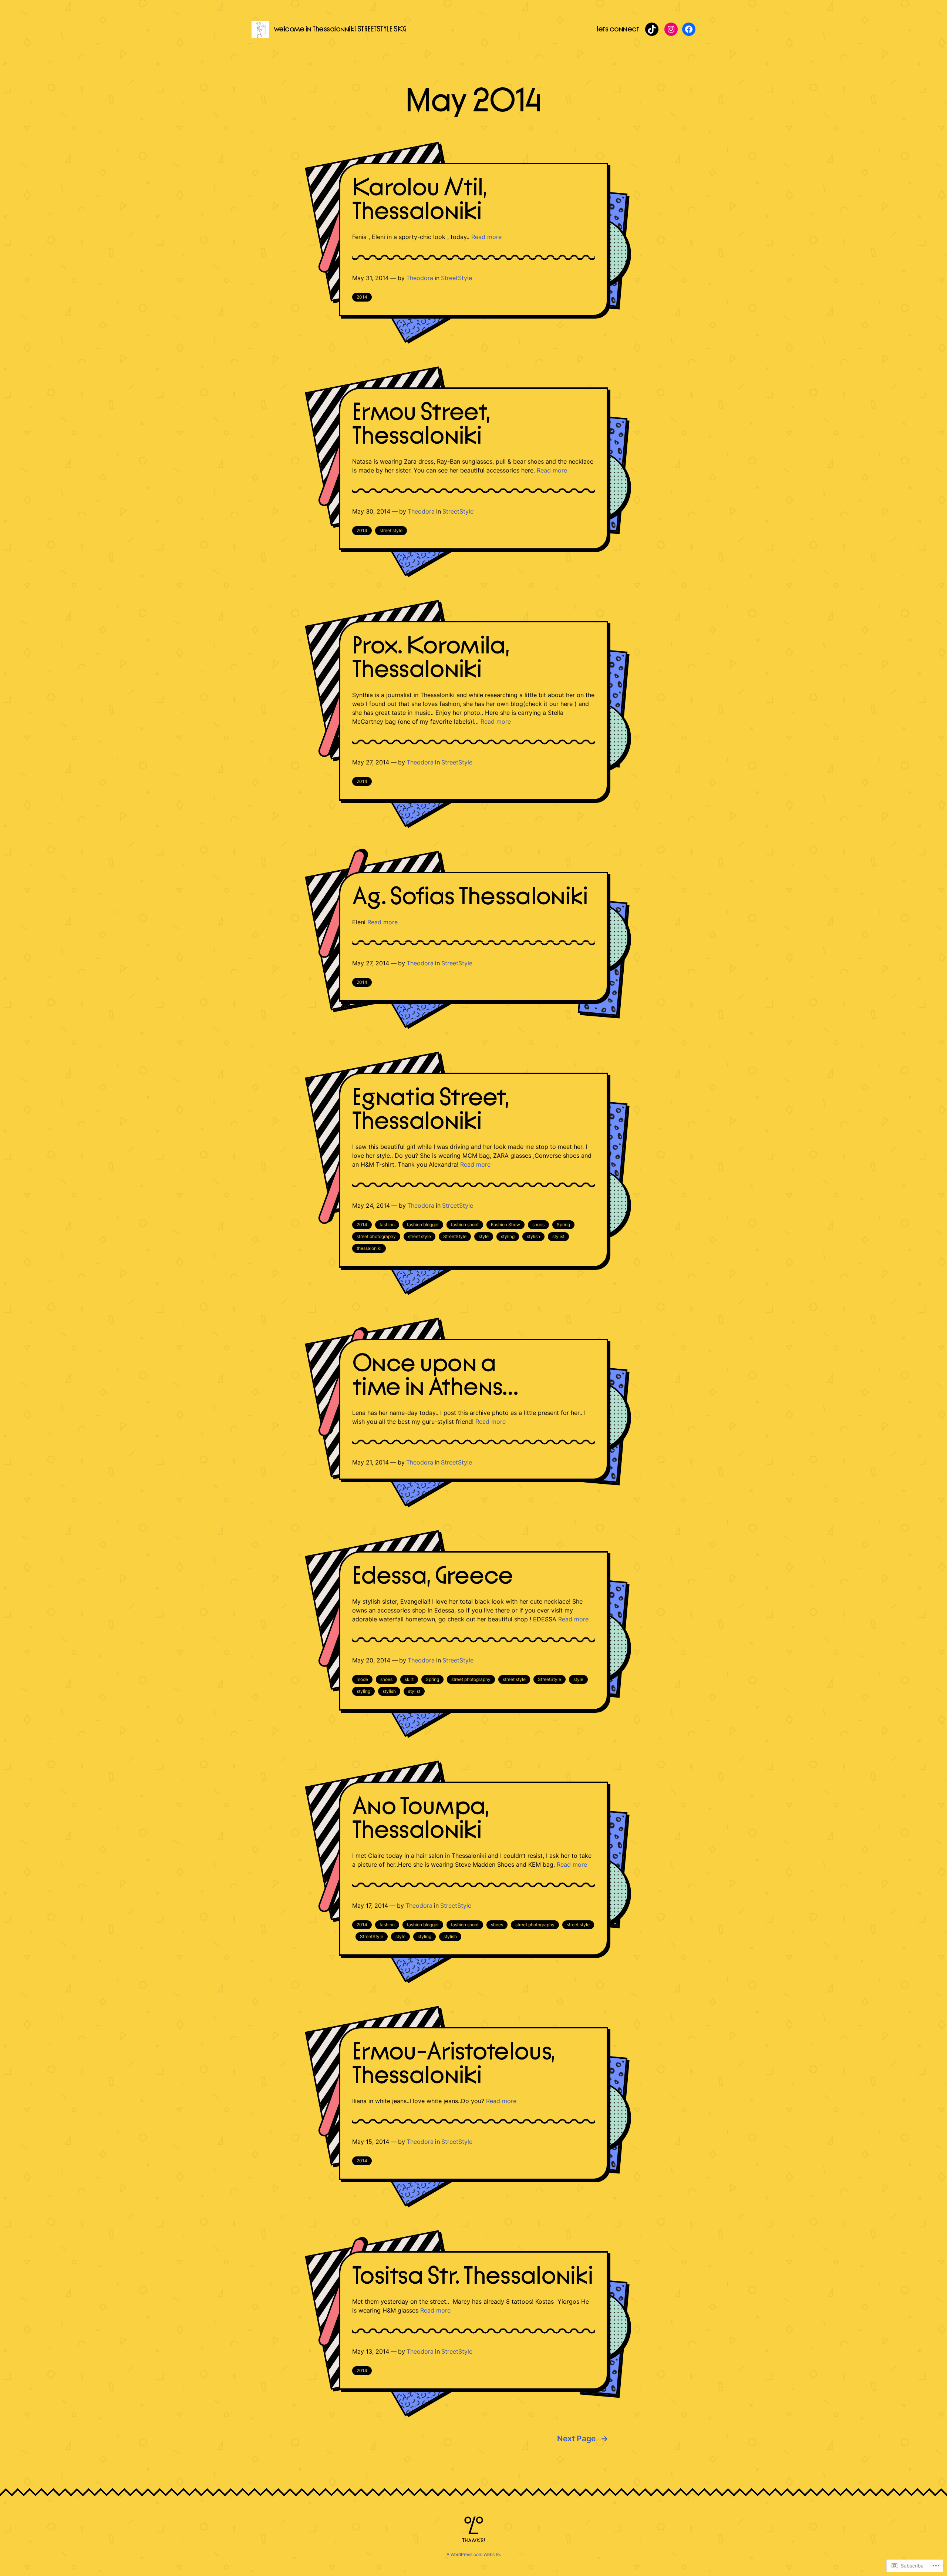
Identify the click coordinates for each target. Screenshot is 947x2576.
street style (391, 530)
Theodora (420, 278)
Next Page (583, 2439)
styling (508, 1236)
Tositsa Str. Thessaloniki (472, 2276)
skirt (409, 1679)
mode (362, 1679)
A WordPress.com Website (473, 2554)
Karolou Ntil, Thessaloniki (419, 200)
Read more (486, 237)
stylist (558, 1236)
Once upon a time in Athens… (435, 1376)
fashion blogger (423, 1225)
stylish (533, 1236)
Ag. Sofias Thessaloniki (470, 897)
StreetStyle (456, 278)
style (484, 1236)
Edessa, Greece (433, 1576)
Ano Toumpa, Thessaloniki (421, 1819)
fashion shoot (465, 1225)
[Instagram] (671, 29)
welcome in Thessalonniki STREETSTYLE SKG (340, 29)
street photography (376, 1236)
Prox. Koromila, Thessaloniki (431, 658)
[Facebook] (689, 29)
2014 (362, 297)
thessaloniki (369, 1248)
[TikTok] (652, 29)
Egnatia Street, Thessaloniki (430, 1110)
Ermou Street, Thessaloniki (421, 424)
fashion (387, 1225)
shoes (538, 1225)
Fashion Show (505, 1225)
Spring (563, 1225)
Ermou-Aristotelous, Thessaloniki (453, 2064)
